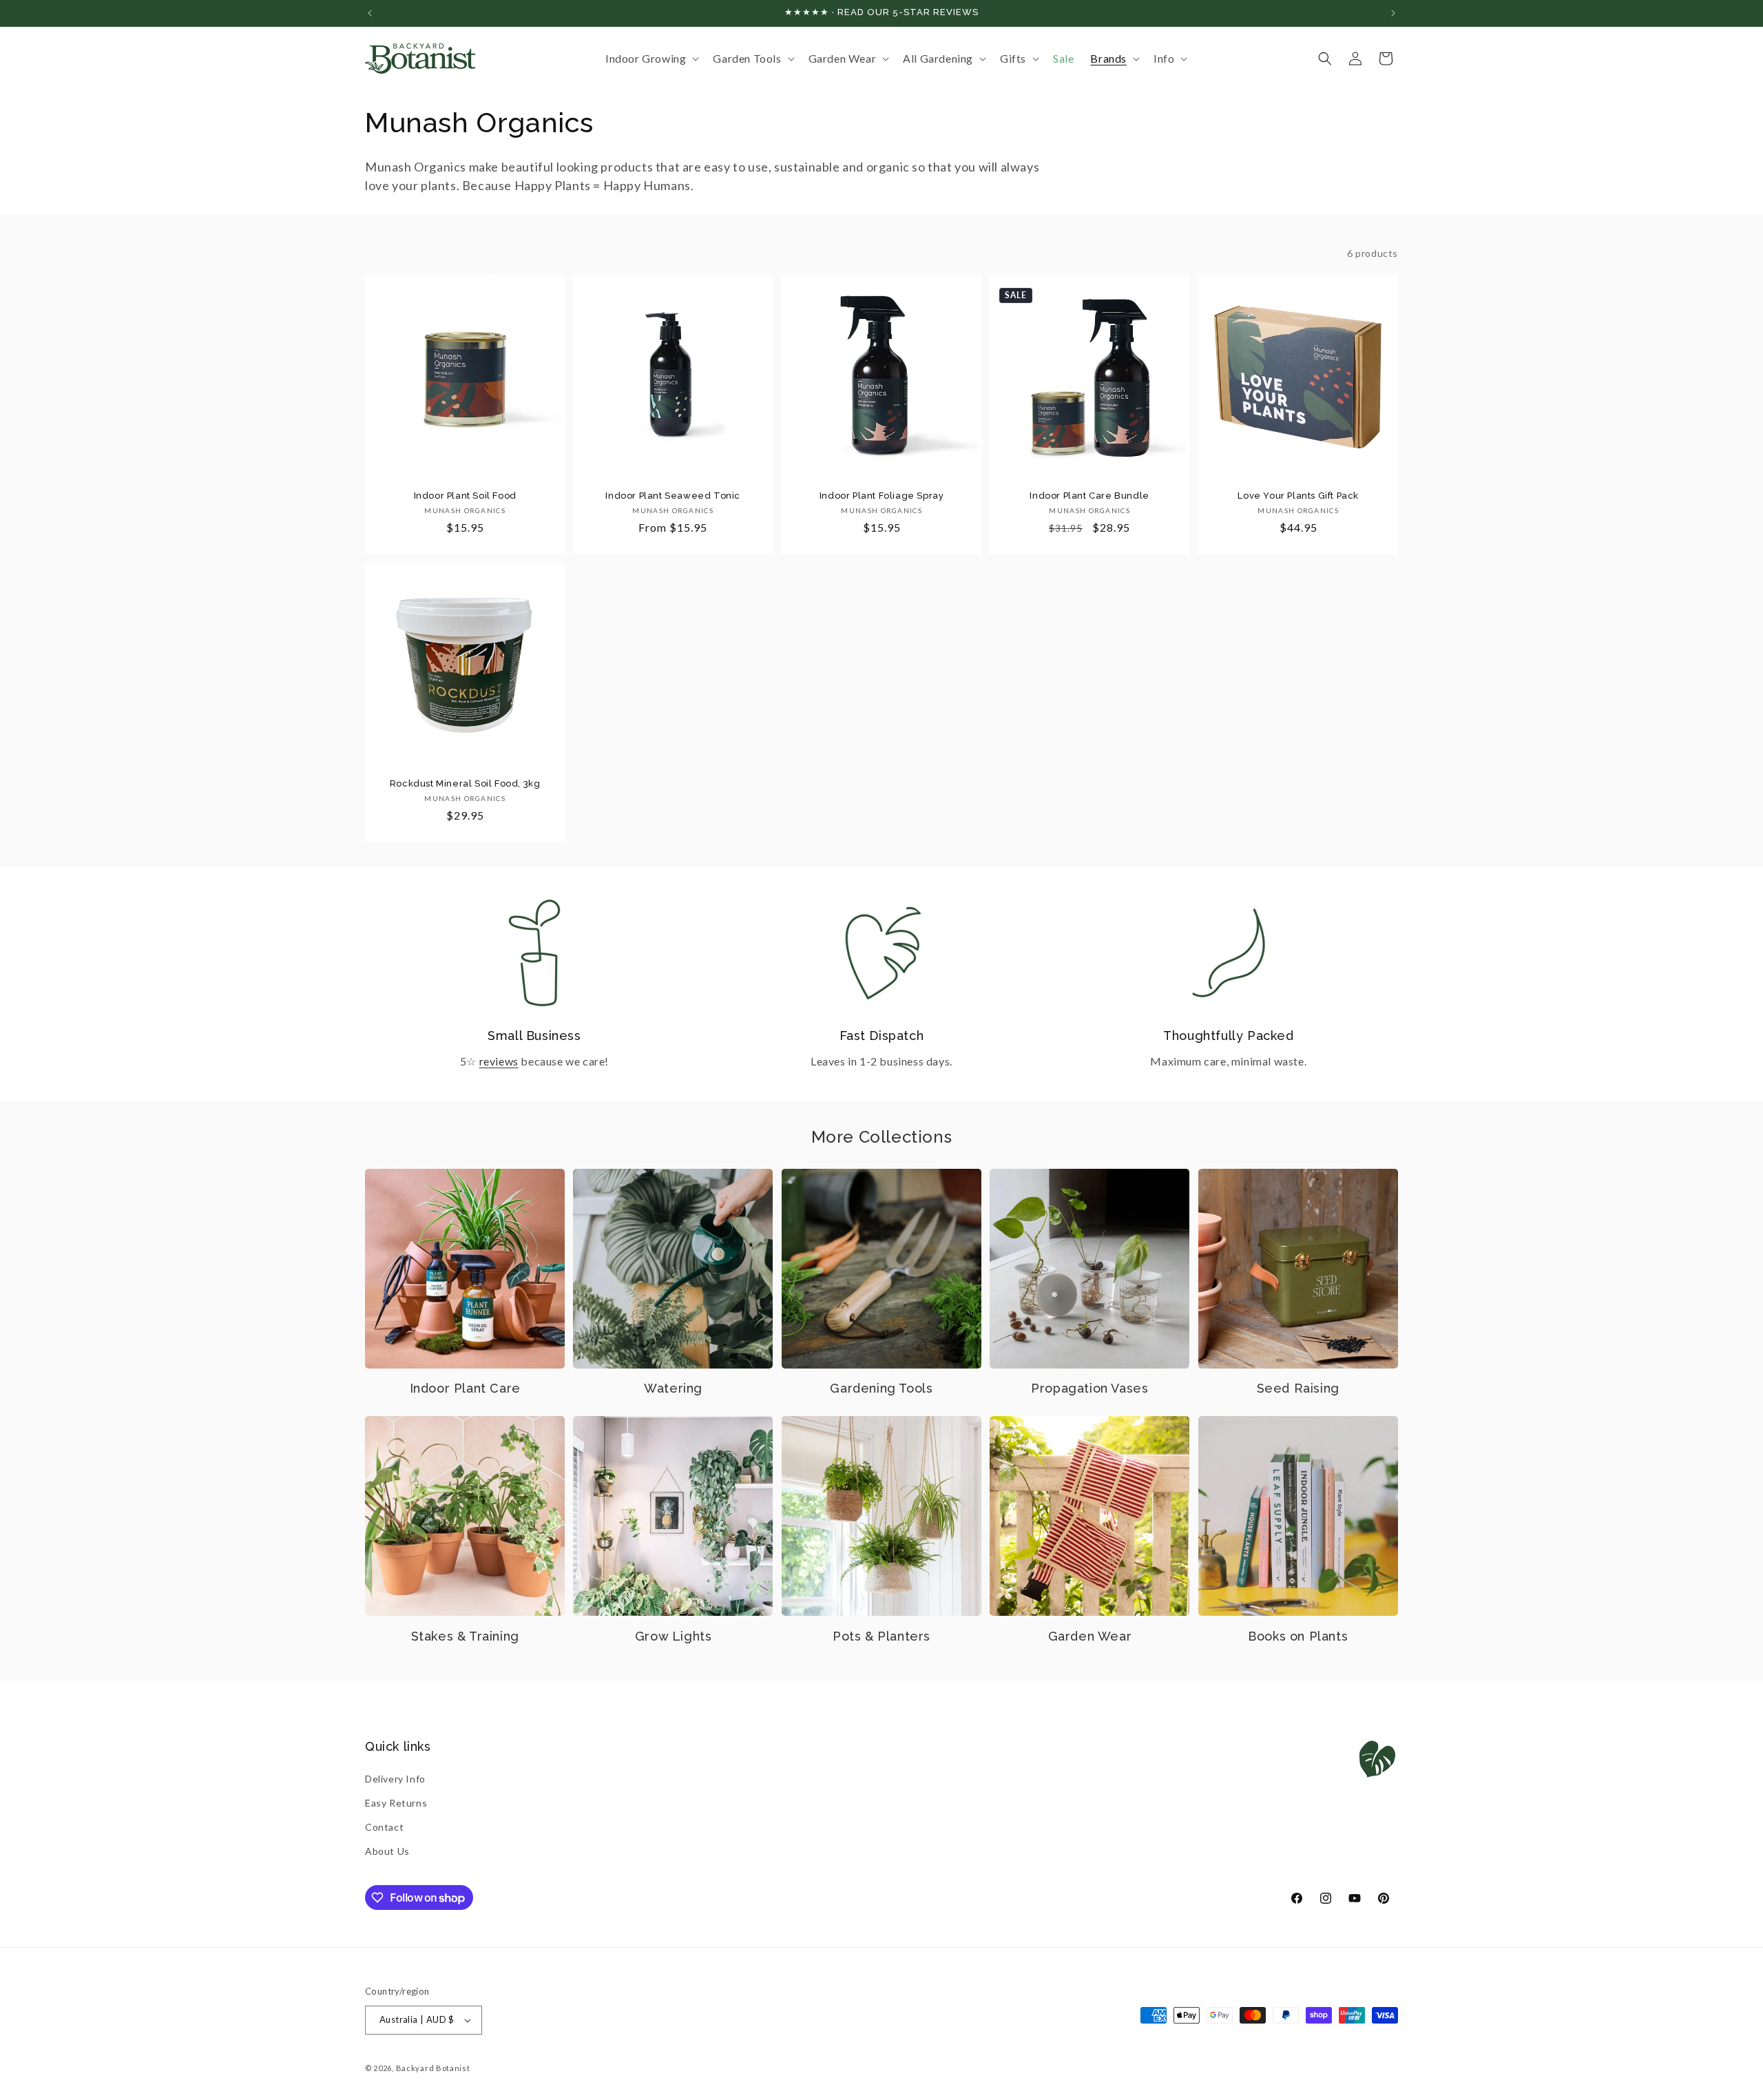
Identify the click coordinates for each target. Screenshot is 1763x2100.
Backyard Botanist (433, 2068)
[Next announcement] (1393, 13)
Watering (673, 1388)
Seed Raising (1298, 1388)
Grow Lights (674, 1636)
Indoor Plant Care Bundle (1090, 496)
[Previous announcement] (370, 13)
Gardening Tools (881, 1388)
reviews (499, 1061)
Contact (384, 1827)
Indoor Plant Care (465, 1388)
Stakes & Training (465, 1636)
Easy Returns (396, 1803)
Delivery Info (395, 1779)
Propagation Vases (1089, 1388)
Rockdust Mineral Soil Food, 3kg (465, 783)
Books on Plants (1298, 1636)
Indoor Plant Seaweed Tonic (674, 496)
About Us (387, 1851)
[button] (651, 59)
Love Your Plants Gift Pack (1298, 496)
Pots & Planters (881, 1636)
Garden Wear (1090, 1636)
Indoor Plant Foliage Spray (882, 496)
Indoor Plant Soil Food (465, 496)
